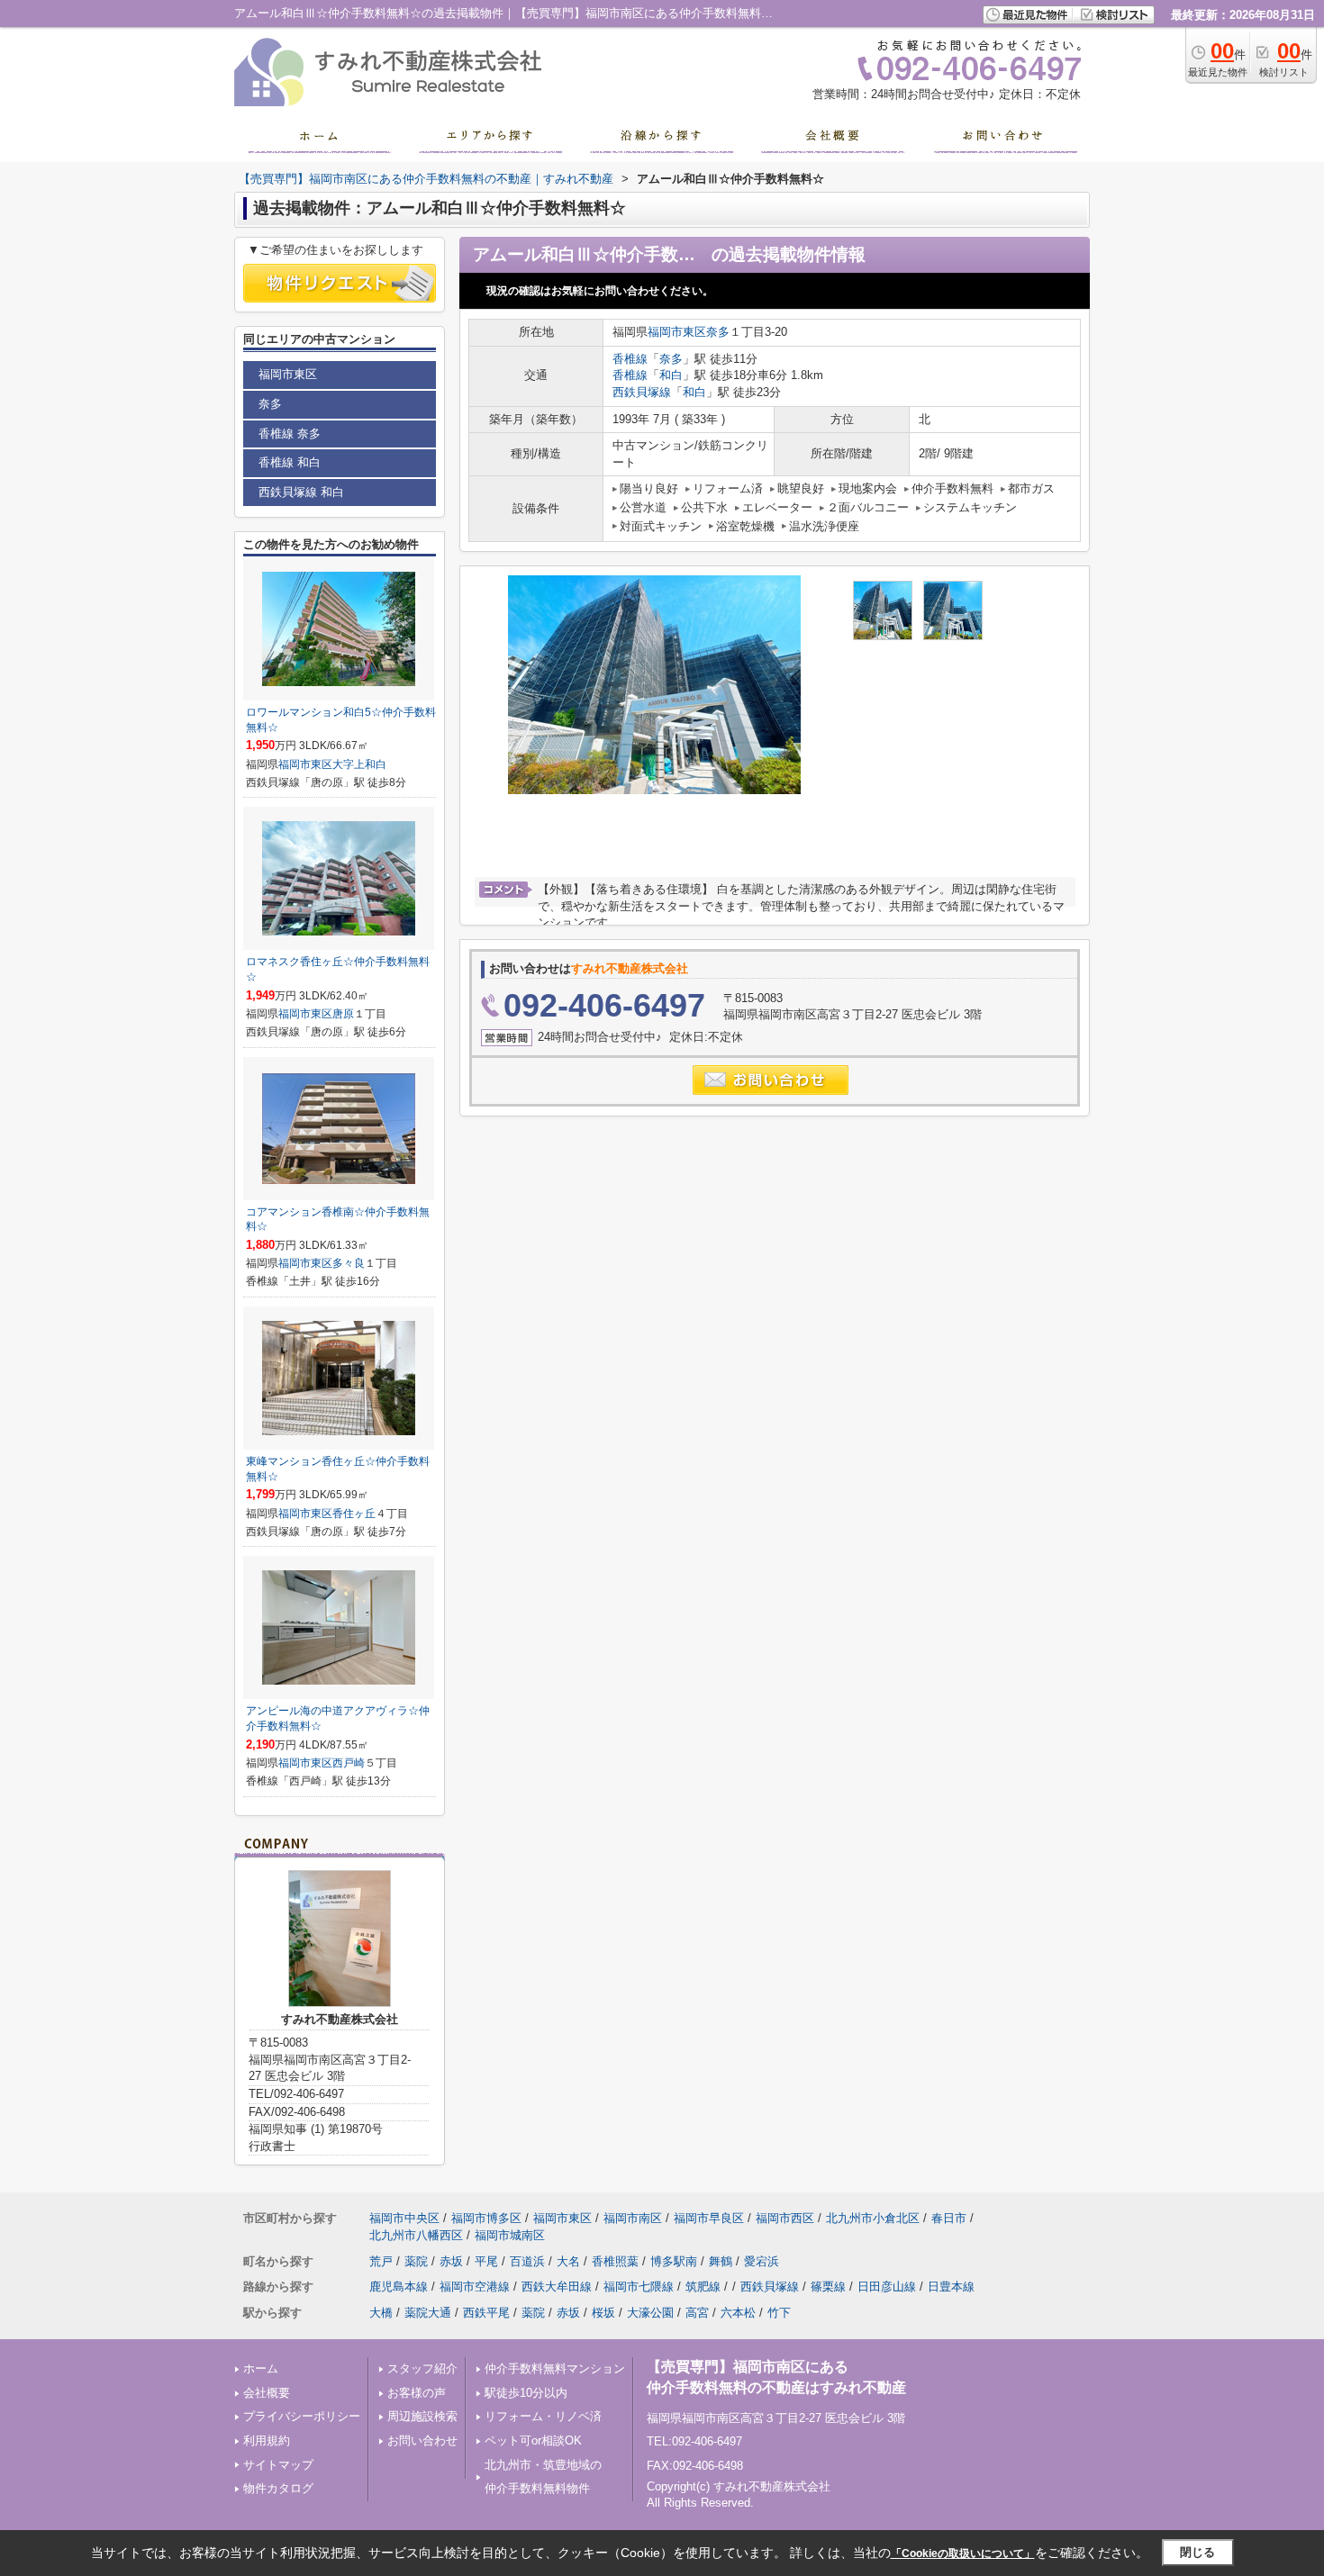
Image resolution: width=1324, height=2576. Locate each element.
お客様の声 (417, 2393)
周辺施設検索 (422, 2416)
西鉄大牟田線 (557, 2287)
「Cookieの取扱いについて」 (963, 2553)
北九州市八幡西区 (416, 2235)
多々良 (349, 1263)
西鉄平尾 (486, 2313)
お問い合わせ (422, 2440)
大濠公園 (650, 2313)
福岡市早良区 (709, 2218)
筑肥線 (703, 2287)
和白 (671, 375)
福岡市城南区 (510, 2235)
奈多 (718, 332)
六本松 (738, 2313)
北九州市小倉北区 (873, 2218)
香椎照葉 (615, 2261)
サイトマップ (278, 2465)
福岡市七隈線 (639, 2287)
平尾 (486, 2261)
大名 (568, 2261)
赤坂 (451, 2261)
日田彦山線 (887, 2287)
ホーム (261, 2368)
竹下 (779, 2313)
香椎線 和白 (290, 462)
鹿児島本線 (399, 2287)
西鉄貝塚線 (642, 392)
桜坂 (603, 2313)
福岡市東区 (677, 332)
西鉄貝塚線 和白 (301, 492)
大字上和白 (359, 764)
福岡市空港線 (475, 2287)
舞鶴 (721, 2261)
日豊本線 (951, 2287)
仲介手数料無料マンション (555, 2368)
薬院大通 (428, 2313)
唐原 (343, 1014)
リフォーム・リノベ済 (543, 2416)
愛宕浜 (762, 2261)
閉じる (1197, 2552)
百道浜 (527, 2261)
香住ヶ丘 (354, 1514)
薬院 (416, 2261)
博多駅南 (674, 2261)
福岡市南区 (633, 2218)
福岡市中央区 (404, 2218)
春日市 (949, 2218)
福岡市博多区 (486, 2218)
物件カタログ (278, 2488)
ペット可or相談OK (533, 2440)
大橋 (381, 2313)
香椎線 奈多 (290, 434)
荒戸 (381, 2261)
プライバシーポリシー (302, 2416)
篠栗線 (828, 2287)
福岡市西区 (785, 2218)
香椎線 (630, 359)
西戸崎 (349, 1763)
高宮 (697, 2313)
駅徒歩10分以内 (526, 2393)
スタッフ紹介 (422, 2368)
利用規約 (267, 2440)
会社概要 (267, 2393)
